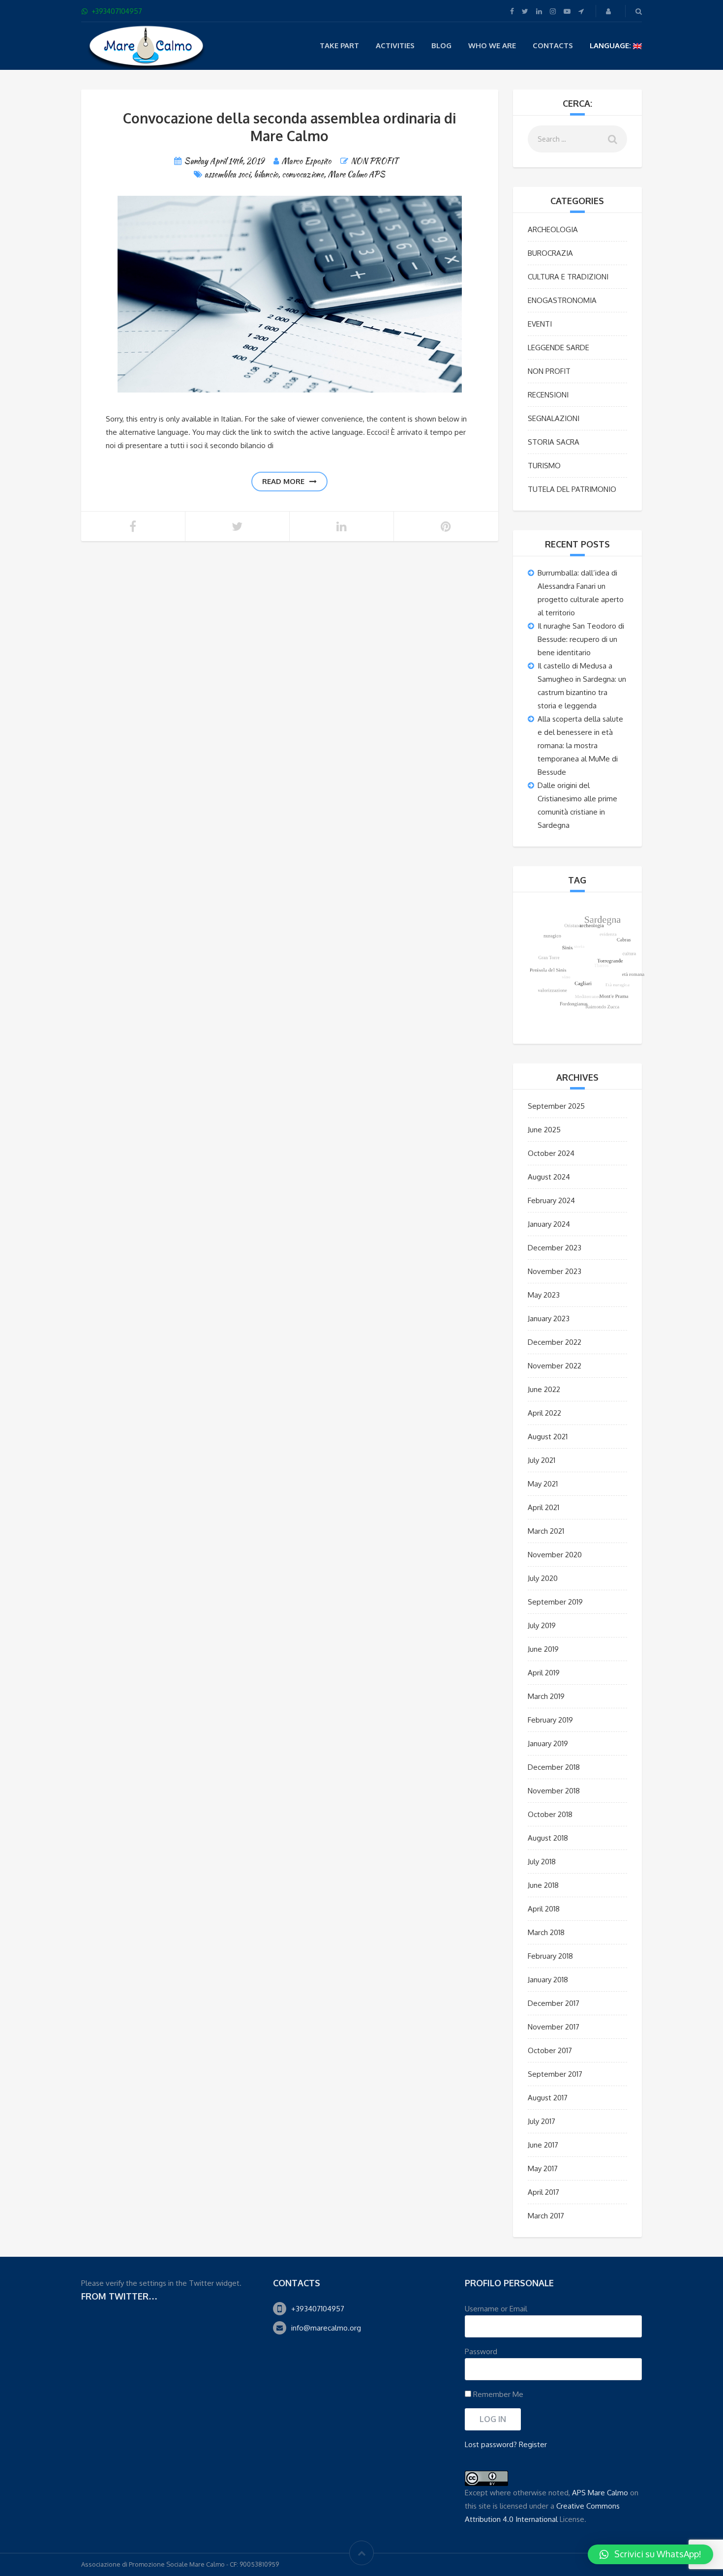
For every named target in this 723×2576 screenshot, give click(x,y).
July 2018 (542, 1862)
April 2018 (544, 1909)
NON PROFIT (374, 161)
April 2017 (543, 2192)
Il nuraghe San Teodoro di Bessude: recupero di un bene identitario (581, 639)
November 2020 (555, 1555)
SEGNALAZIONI (554, 418)
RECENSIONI (548, 395)
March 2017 (546, 2216)
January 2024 (549, 1224)
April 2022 (544, 1413)
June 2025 (544, 1130)
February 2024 (551, 1200)
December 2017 (554, 2003)
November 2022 (555, 1366)
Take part (339, 45)
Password (481, 2351)
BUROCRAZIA (550, 253)
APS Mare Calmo (600, 2493)
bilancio (266, 174)
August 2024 (549, 1177)
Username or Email (496, 2309)
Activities (395, 45)
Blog (441, 45)
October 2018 (550, 1814)
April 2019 (544, 1673)
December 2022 (555, 1342)
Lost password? (491, 2444)
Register (533, 2444)
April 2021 (543, 1507)
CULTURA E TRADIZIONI (568, 277)
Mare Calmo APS (356, 174)
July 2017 (542, 2121)
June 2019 (543, 1649)
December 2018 (554, 1767)
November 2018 (554, 1791)
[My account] (609, 11)
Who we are (492, 45)
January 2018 (548, 1980)
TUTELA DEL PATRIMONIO (572, 489)
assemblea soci (227, 174)
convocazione (303, 174)
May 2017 (543, 2168)
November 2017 (554, 2027)
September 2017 (555, 2074)
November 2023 (555, 1271)
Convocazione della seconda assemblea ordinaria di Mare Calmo (289, 127)
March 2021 (546, 1531)
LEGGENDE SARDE (558, 348)
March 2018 (546, 1932)
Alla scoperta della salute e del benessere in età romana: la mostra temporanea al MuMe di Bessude (580, 745)
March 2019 (546, 1696)
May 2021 (543, 1484)
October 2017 (550, 2050)
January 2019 (548, 1743)
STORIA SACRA (554, 442)
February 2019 (550, 1720)
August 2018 (548, 1838)
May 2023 (544, 1295)
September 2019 (555, 1602)
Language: (611, 45)
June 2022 (544, 1389)
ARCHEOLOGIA (553, 229)
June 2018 (543, 1885)
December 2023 (555, 1248)
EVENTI (540, 324)
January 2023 (549, 1318)
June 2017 (543, 2145)
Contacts (553, 45)
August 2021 (548, 1437)
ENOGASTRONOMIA (562, 300)
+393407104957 (318, 2309)
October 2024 (551, 1153)
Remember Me (497, 2394)
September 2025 (556, 1106)
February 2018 (550, 1956)
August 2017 (548, 2098)
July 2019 (542, 1625)
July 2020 (543, 1578)
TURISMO (544, 466)
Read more (283, 481)
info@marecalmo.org (326, 2328)
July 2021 (542, 1460)
